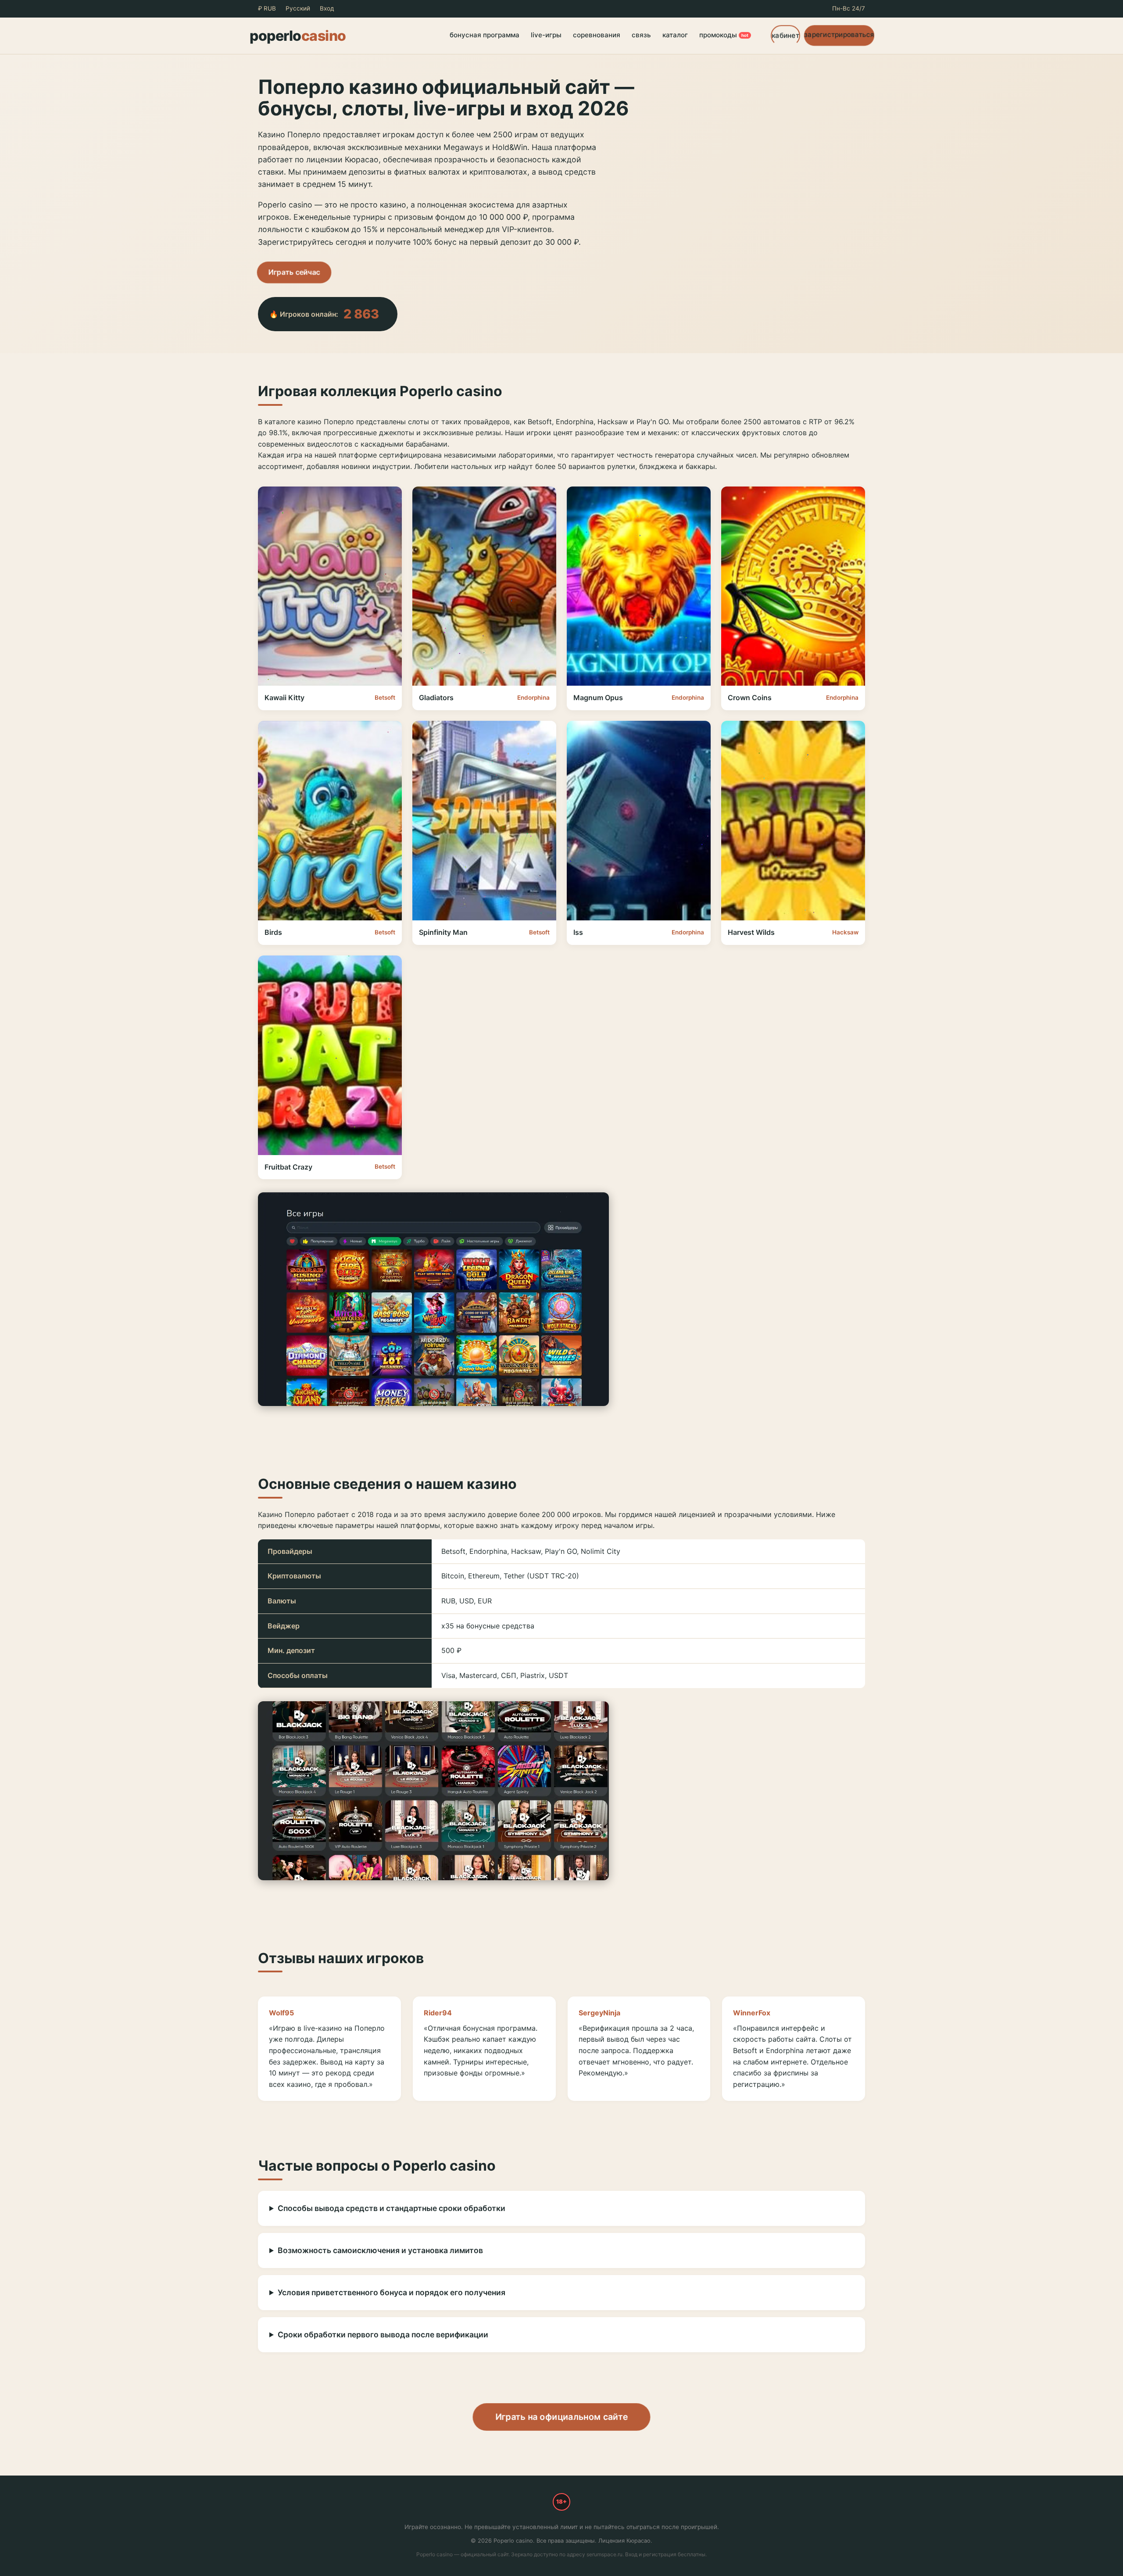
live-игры (546, 35)
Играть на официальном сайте (561, 2417)
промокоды (724, 35)
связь (641, 35)
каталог (675, 35)
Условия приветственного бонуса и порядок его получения (392, 2292)
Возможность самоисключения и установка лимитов (380, 2250)
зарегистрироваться (839, 34)
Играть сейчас (294, 272)
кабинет (785, 35)
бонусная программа (485, 35)
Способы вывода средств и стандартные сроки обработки (392, 2208)
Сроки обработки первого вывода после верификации (383, 2334)
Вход (327, 8)
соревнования (597, 35)
